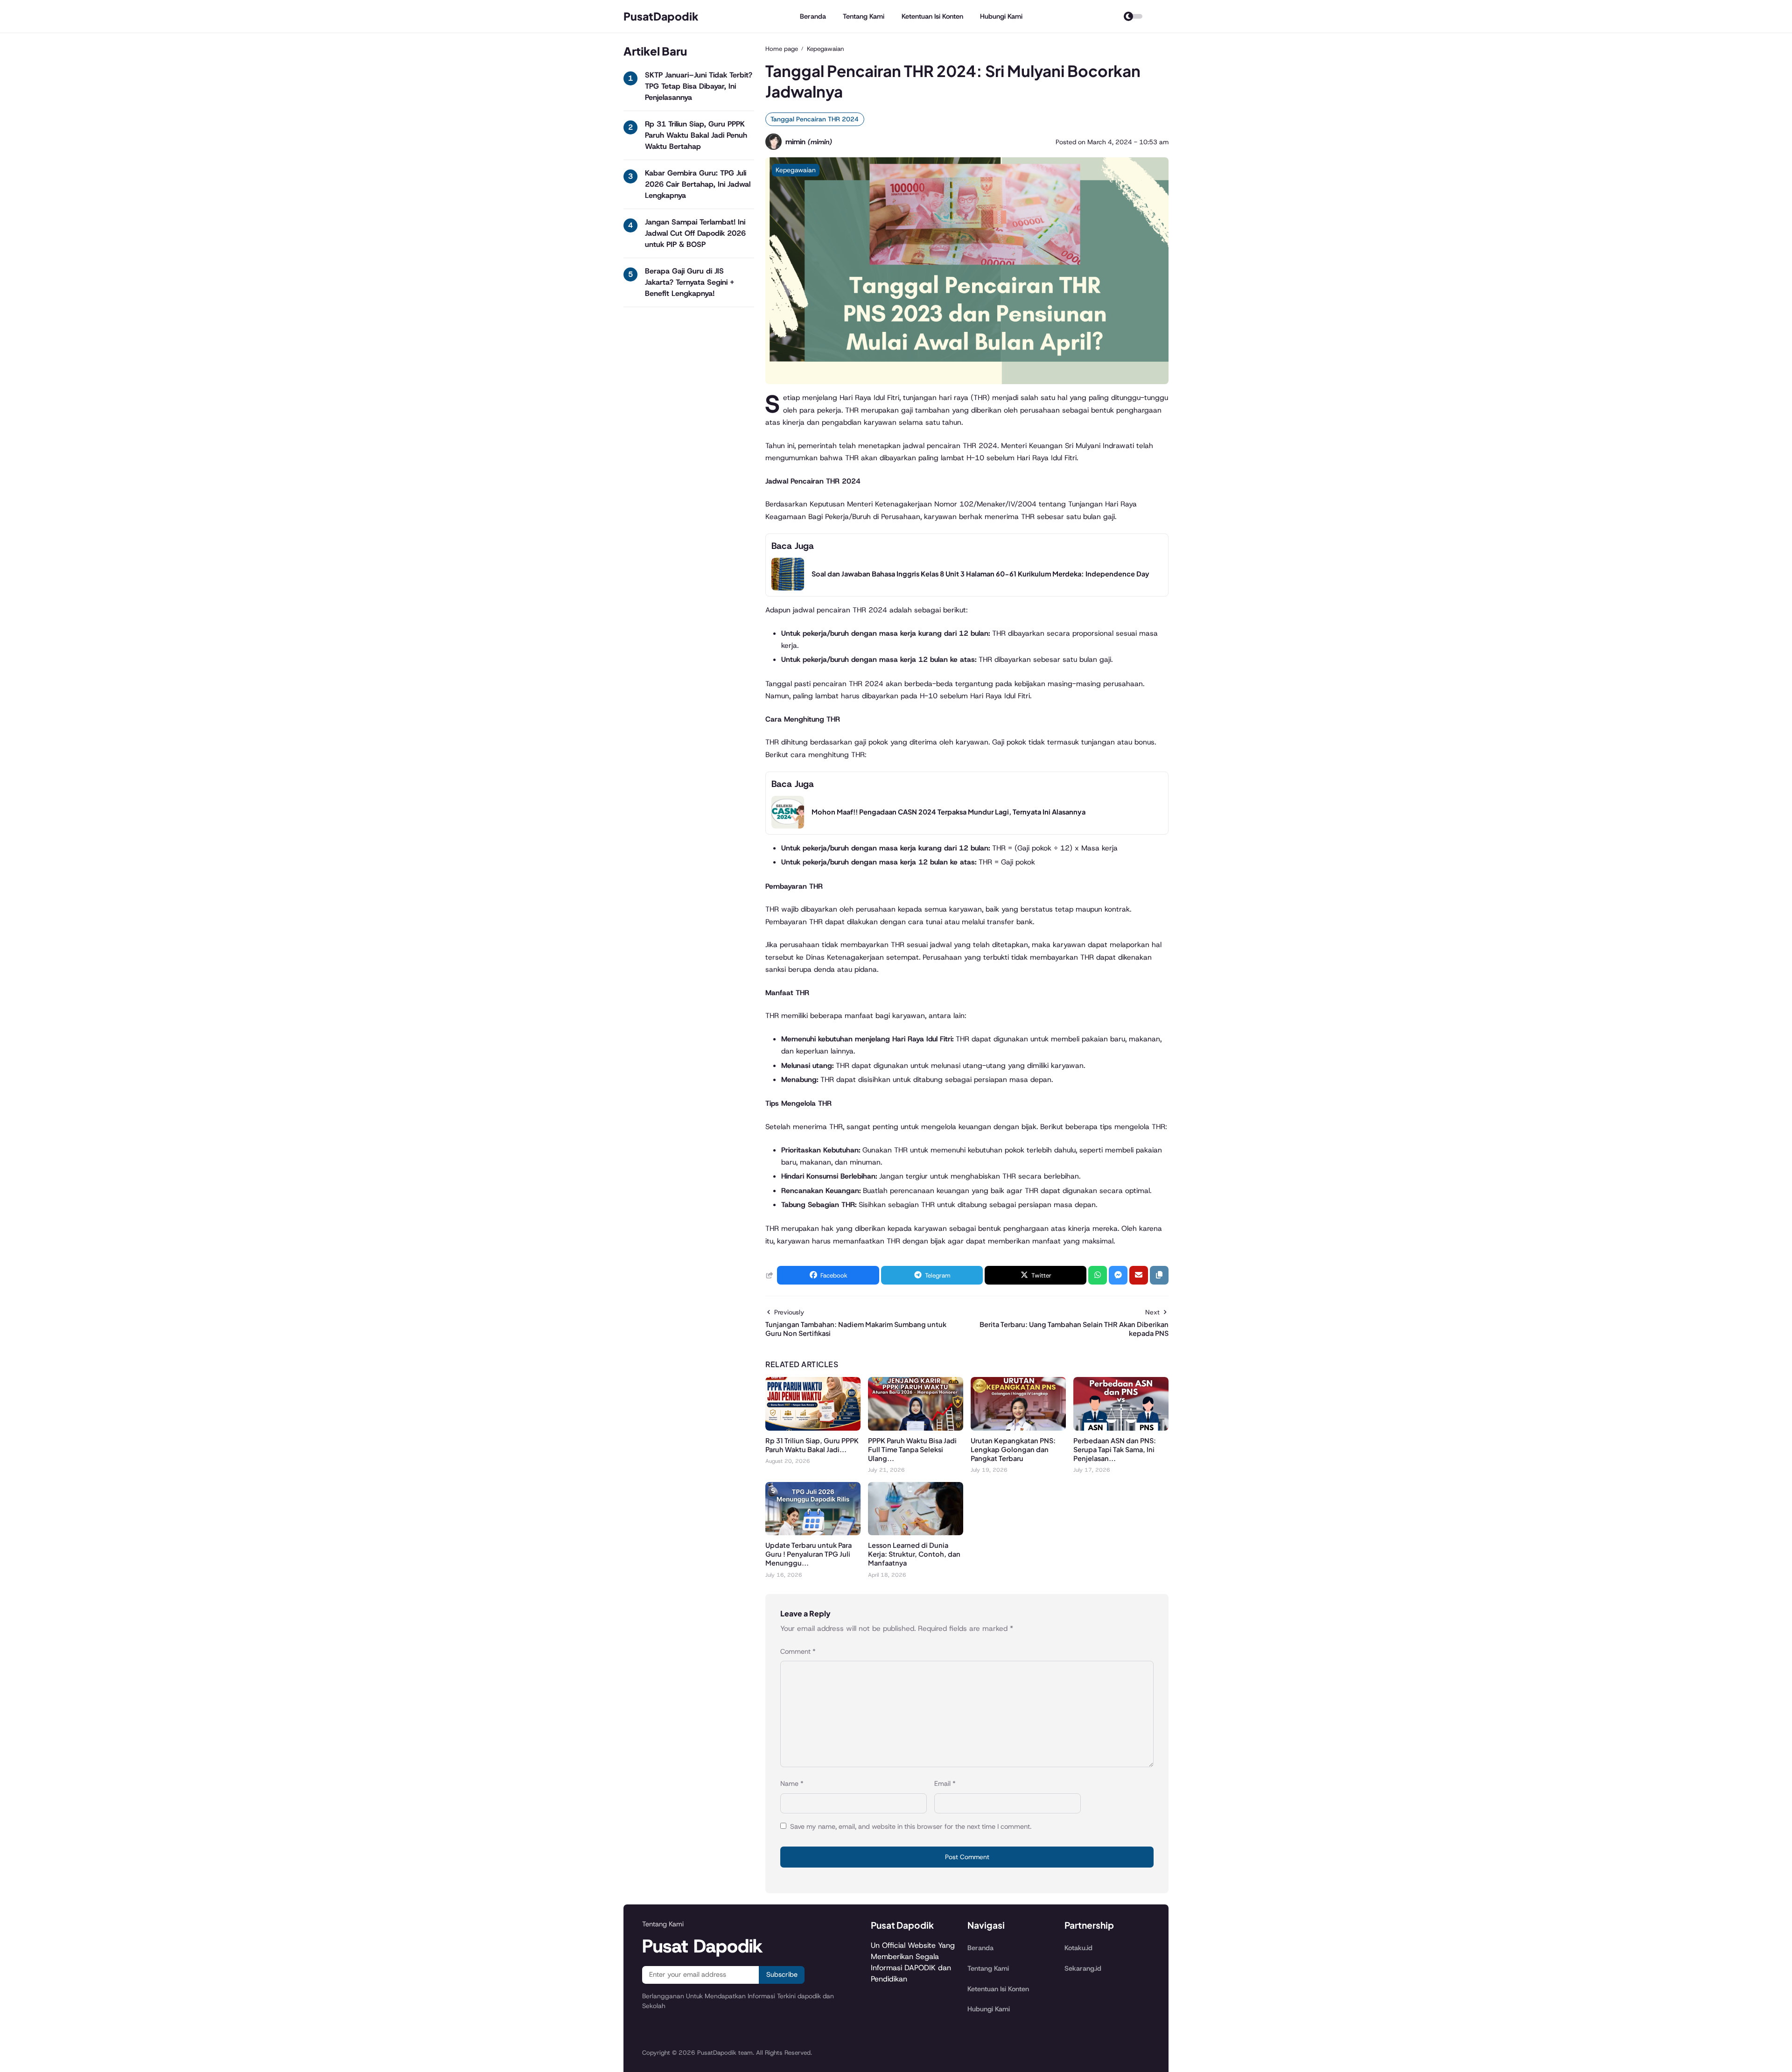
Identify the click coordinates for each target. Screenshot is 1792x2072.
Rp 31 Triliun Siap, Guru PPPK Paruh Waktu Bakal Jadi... (812, 1445)
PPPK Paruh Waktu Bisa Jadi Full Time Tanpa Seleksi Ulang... (912, 1449)
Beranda (813, 16)
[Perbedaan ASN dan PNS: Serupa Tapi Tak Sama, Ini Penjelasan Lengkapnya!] (1121, 1428)
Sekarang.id (1083, 1968)
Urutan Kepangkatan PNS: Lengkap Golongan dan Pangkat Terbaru (1013, 1449)
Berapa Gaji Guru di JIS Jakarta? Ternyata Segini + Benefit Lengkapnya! (689, 282)
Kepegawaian (796, 170)
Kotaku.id (1078, 1948)
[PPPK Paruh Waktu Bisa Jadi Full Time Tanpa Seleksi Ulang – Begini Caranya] (916, 1428)
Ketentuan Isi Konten (932, 16)
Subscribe (782, 1974)
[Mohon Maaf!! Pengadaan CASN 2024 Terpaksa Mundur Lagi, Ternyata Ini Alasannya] (788, 826)
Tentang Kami (864, 16)
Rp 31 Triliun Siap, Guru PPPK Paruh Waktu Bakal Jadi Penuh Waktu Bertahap (696, 135)
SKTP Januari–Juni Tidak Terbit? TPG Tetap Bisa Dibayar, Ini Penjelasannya (699, 86)
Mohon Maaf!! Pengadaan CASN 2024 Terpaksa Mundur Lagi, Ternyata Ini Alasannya (948, 812)
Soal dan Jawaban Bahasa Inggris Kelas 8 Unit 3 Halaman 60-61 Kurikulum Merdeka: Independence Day (980, 574)
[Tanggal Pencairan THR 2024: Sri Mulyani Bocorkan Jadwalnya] (967, 382)
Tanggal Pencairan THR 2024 (815, 119)
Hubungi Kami (1001, 16)
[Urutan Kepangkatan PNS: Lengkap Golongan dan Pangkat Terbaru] (1018, 1428)
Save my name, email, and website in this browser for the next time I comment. (911, 1826)
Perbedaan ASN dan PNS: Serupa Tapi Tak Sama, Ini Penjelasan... (1115, 1449)
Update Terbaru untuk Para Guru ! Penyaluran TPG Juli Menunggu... (808, 1554)
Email (945, 1784)
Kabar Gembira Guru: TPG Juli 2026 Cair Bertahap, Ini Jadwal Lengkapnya (698, 184)
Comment (798, 1651)
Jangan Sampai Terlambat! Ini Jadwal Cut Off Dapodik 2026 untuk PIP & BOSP (695, 233)
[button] (1159, 1275)
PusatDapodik (661, 16)
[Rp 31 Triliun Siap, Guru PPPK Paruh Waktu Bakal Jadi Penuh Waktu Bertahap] (813, 1428)
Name (792, 1784)
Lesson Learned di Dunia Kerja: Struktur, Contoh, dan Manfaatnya (914, 1554)
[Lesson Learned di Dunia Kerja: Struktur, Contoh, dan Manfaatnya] (916, 1533)
